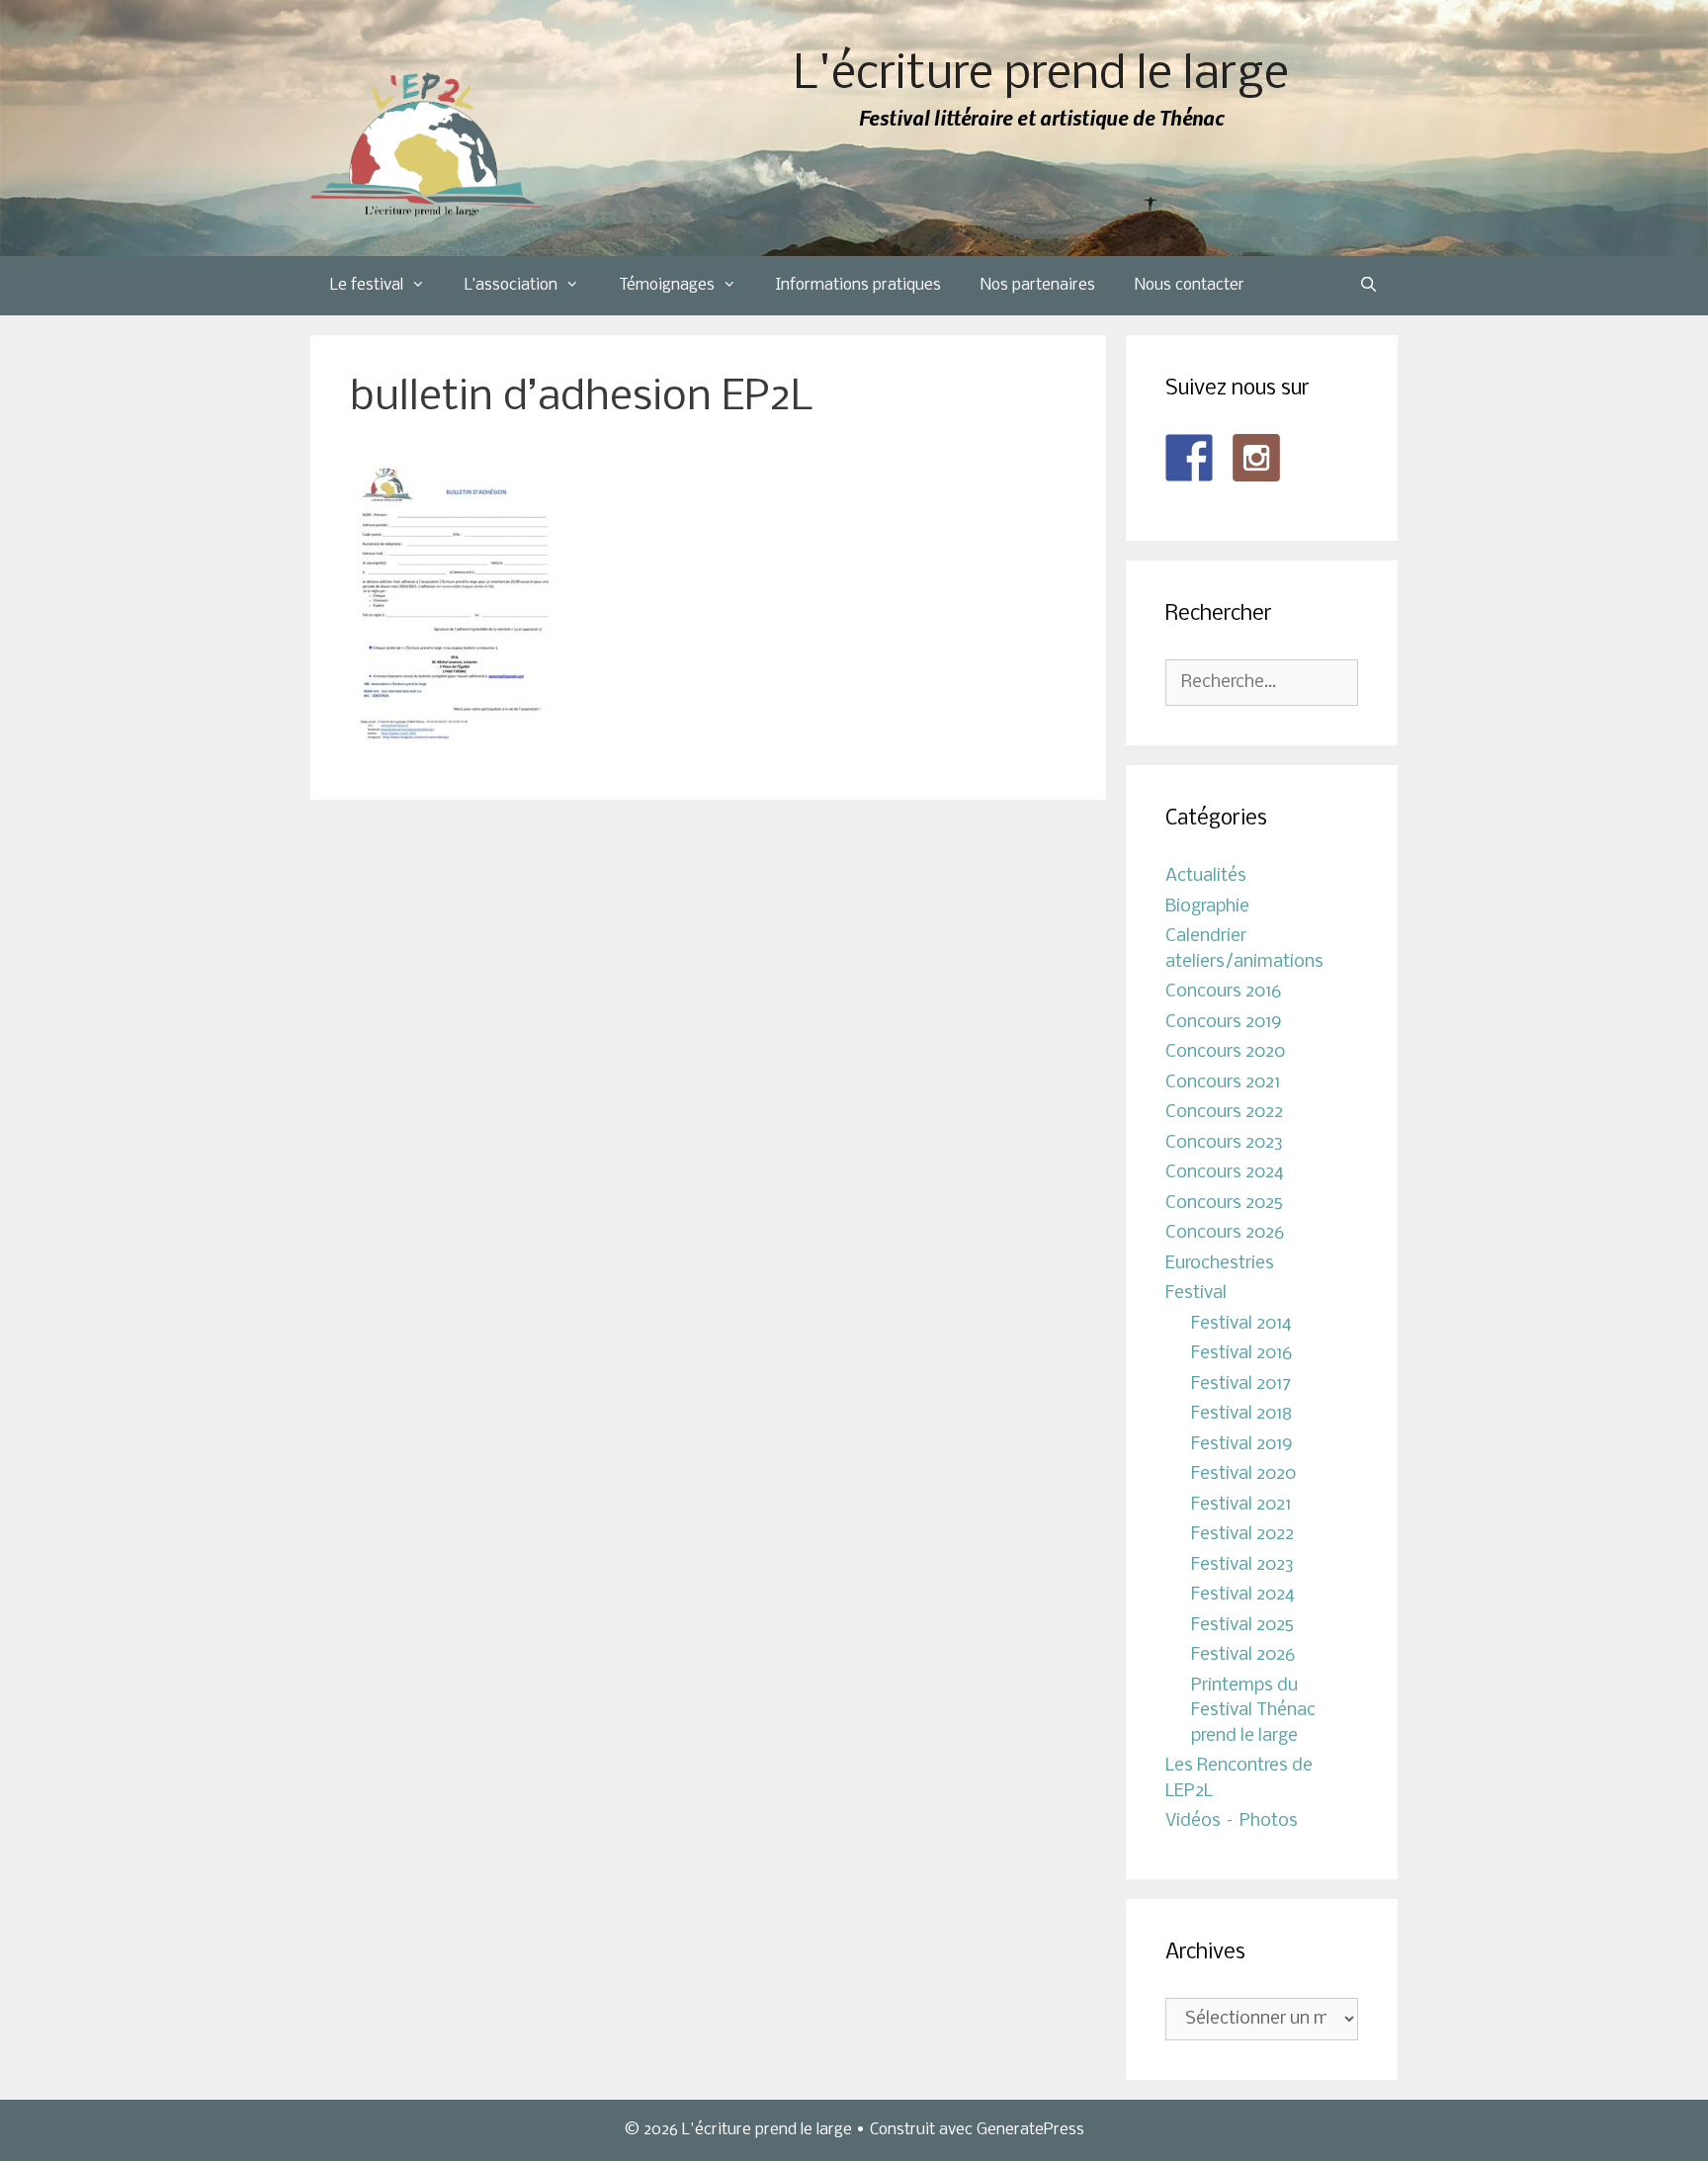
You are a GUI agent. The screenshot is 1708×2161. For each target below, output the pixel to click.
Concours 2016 (1223, 992)
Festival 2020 (1243, 1474)
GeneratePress (1030, 2130)
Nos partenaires (1038, 285)
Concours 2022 (1224, 1113)
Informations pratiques (858, 285)
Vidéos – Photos (1232, 1821)
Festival (1196, 1294)
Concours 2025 (1224, 1204)
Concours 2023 (1224, 1143)
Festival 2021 (1241, 1505)
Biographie (1207, 907)
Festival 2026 (1243, 1655)
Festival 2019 (1242, 1445)
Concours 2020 (1225, 1052)
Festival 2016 (1241, 1354)
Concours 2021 (1223, 1083)
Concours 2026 (1225, 1233)
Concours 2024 (1225, 1173)
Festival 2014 (1241, 1324)
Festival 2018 (1241, 1414)
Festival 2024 (1243, 1595)
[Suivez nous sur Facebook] (1189, 458)
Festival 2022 (1242, 1535)
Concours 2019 (1224, 1023)
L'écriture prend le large (1041, 76)
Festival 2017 (1241, 1384)
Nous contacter (1190, 285)
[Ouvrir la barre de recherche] (1368, 286)
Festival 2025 (1242, 1626)
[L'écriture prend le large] (427, 145)
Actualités (1206, 876)
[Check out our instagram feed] (1256, 458)
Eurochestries (1220, 1264)
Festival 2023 (1242, 1565)
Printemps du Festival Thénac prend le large (1253, 1711)
